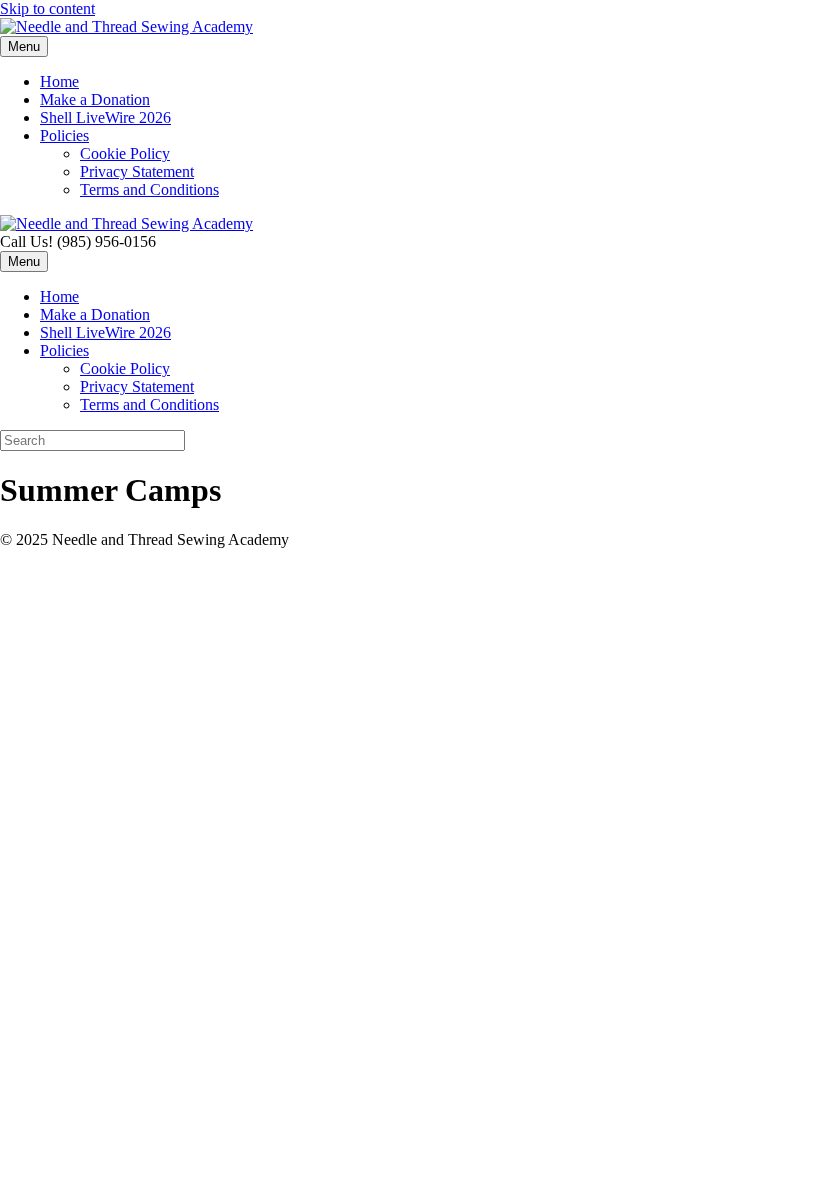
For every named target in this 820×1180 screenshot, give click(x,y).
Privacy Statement (137, 171)
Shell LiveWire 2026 (105, 117)
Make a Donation (95, 99)
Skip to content (47, 8)
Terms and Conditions (149, 189)
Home (59, 81)
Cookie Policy (125, 153)
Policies (64, 135)
